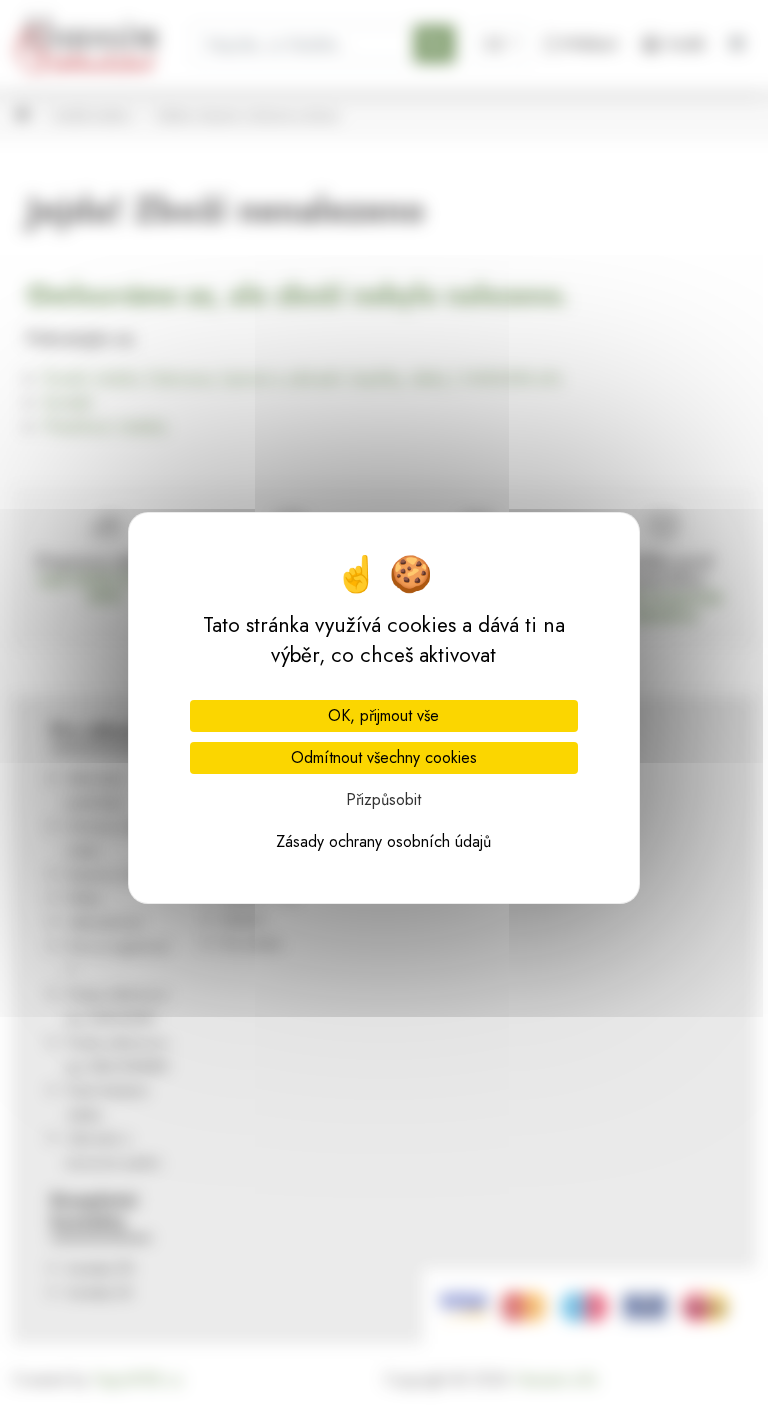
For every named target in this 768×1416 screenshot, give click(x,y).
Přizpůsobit (383, 799)
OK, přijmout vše (383, 715)
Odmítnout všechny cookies (384, 757)
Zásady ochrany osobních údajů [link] (383, 841)
